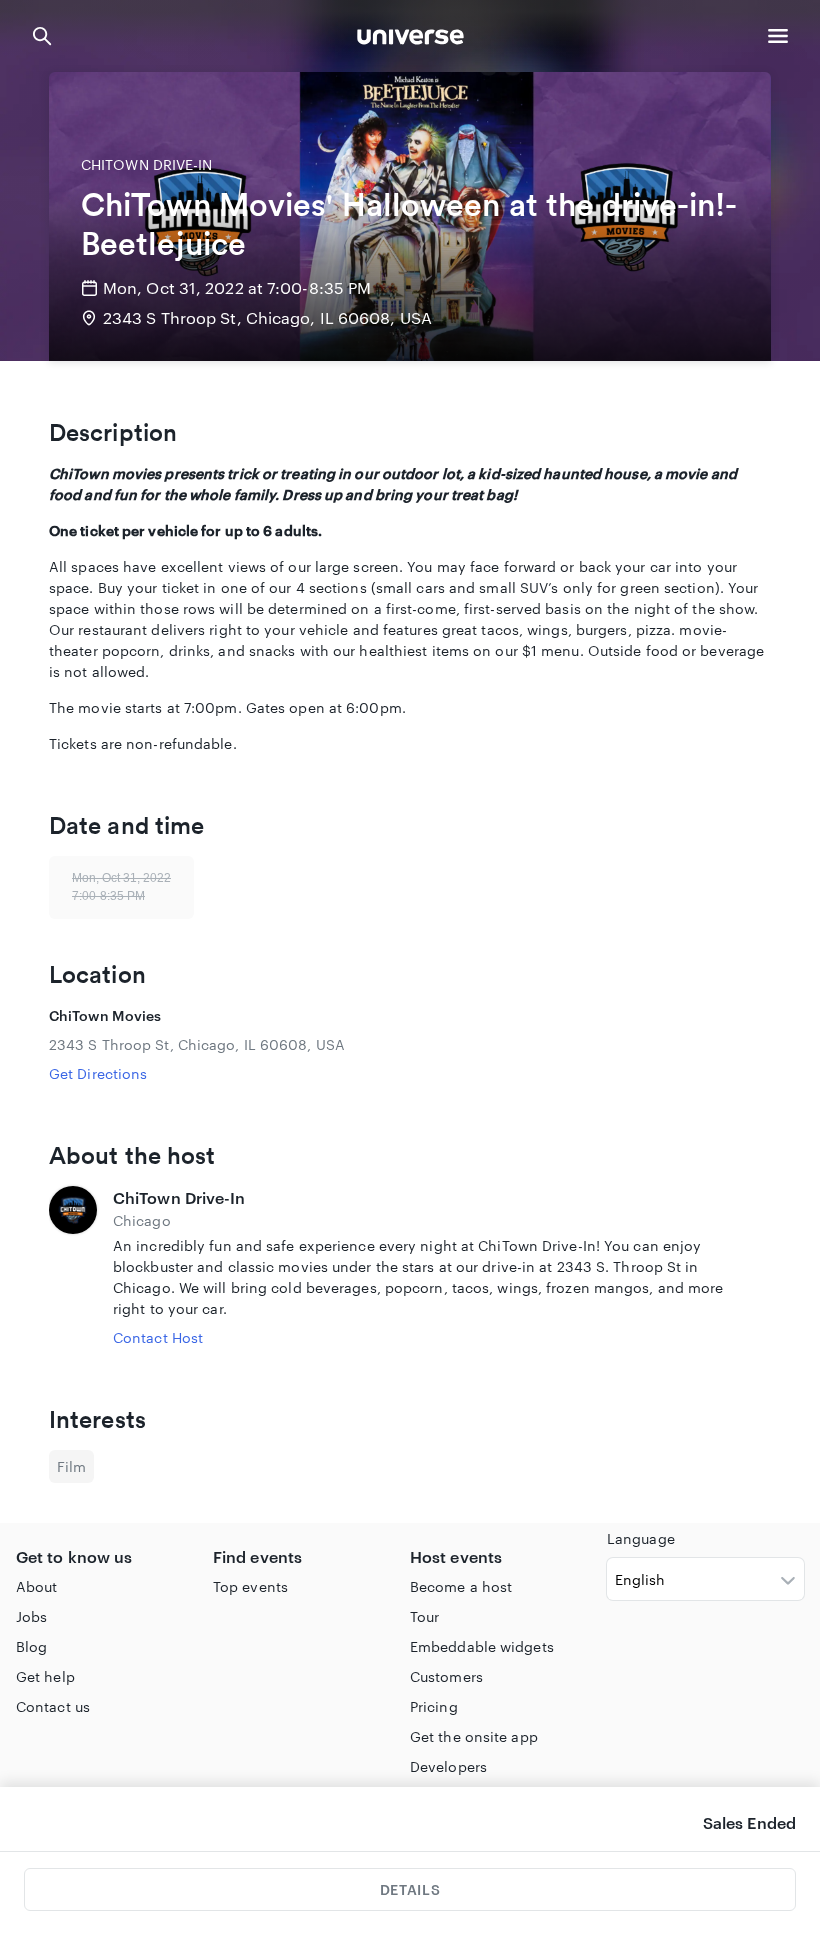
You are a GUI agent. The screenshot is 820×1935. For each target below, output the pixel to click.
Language (641, 1538)
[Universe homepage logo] (410, 39)
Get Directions (98, 1073)
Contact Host (158, 1337)
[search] (42, 36)
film (71, 1466)
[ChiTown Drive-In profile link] (73, 1267)
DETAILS (410, 1889)
